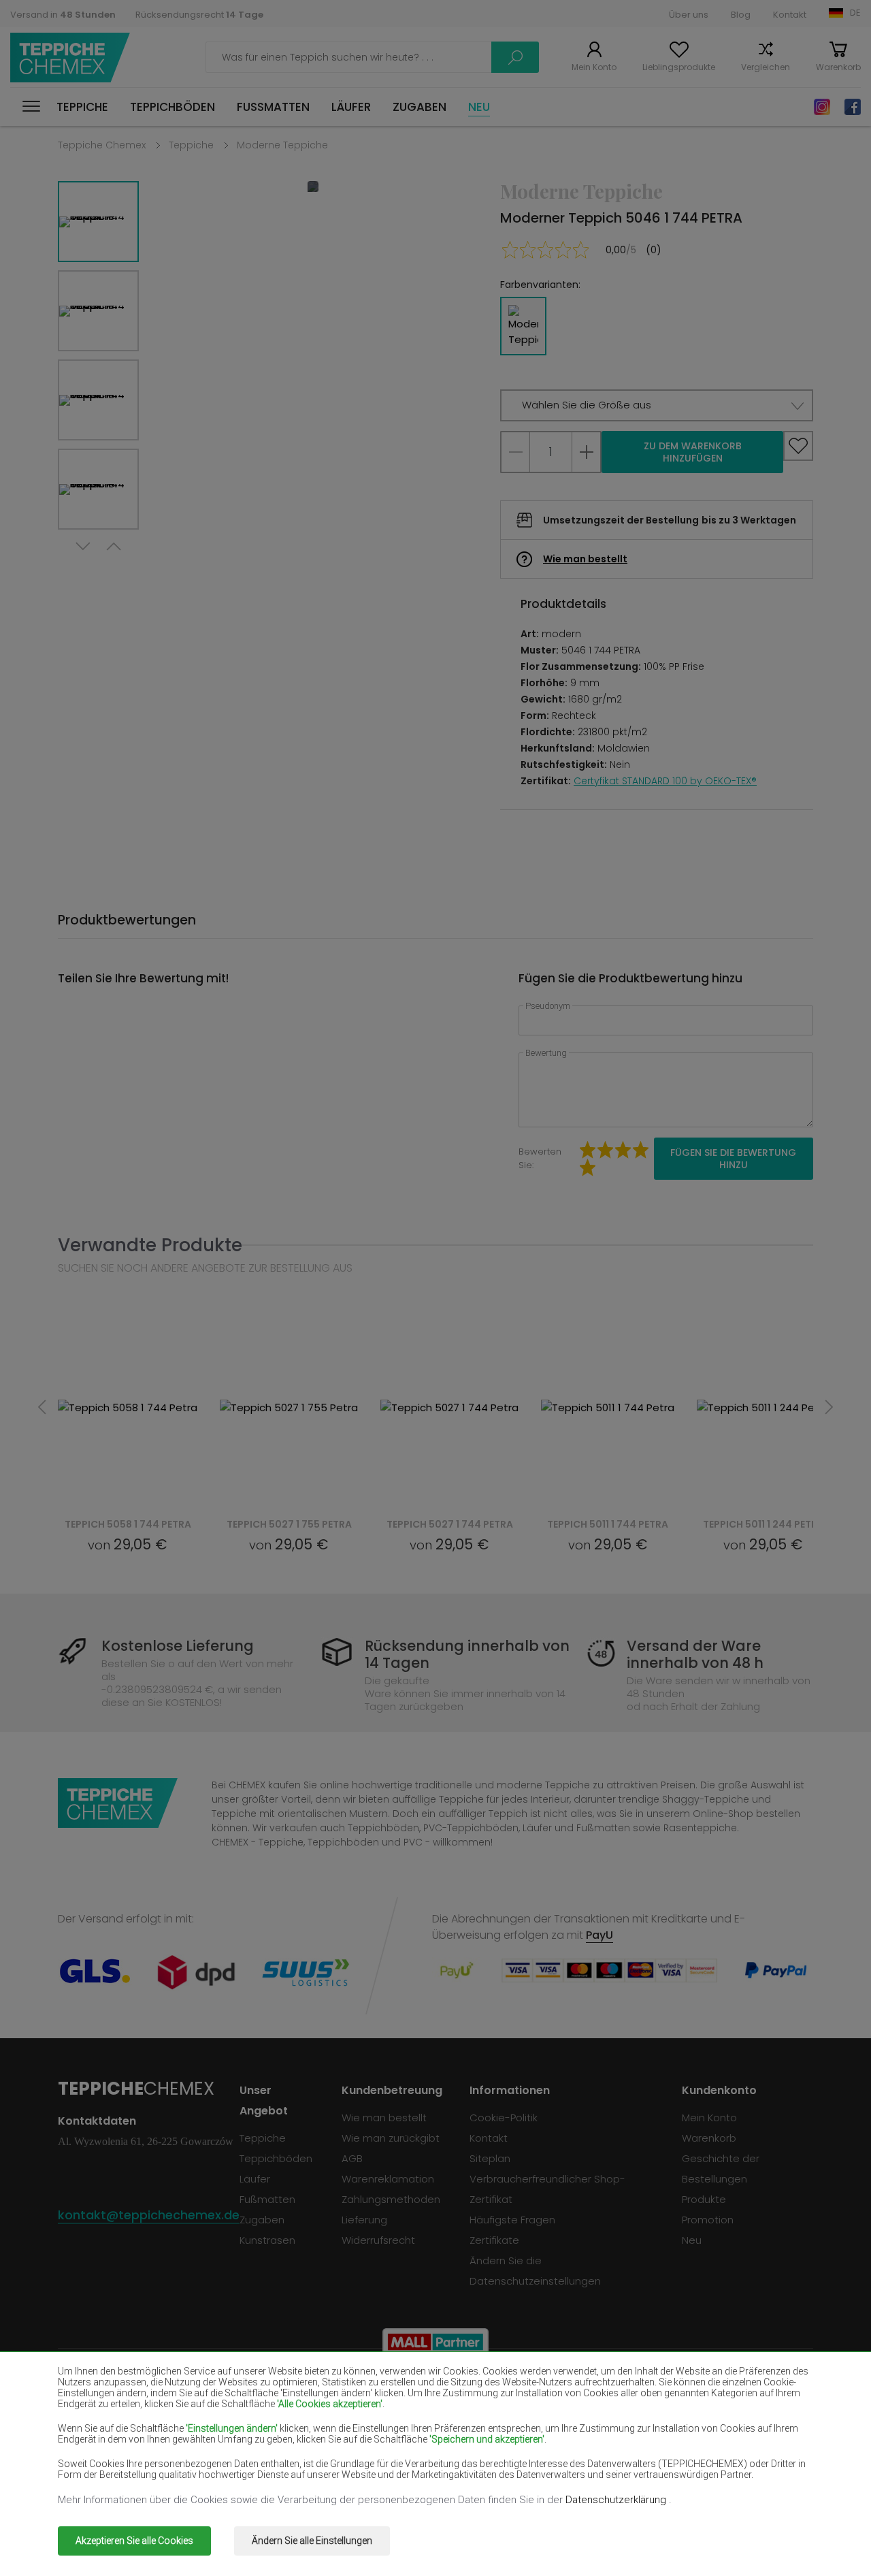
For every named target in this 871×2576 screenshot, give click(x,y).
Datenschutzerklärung (617, 2500)
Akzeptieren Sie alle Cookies (134, 2541)
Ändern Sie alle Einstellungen (312, 2541)
